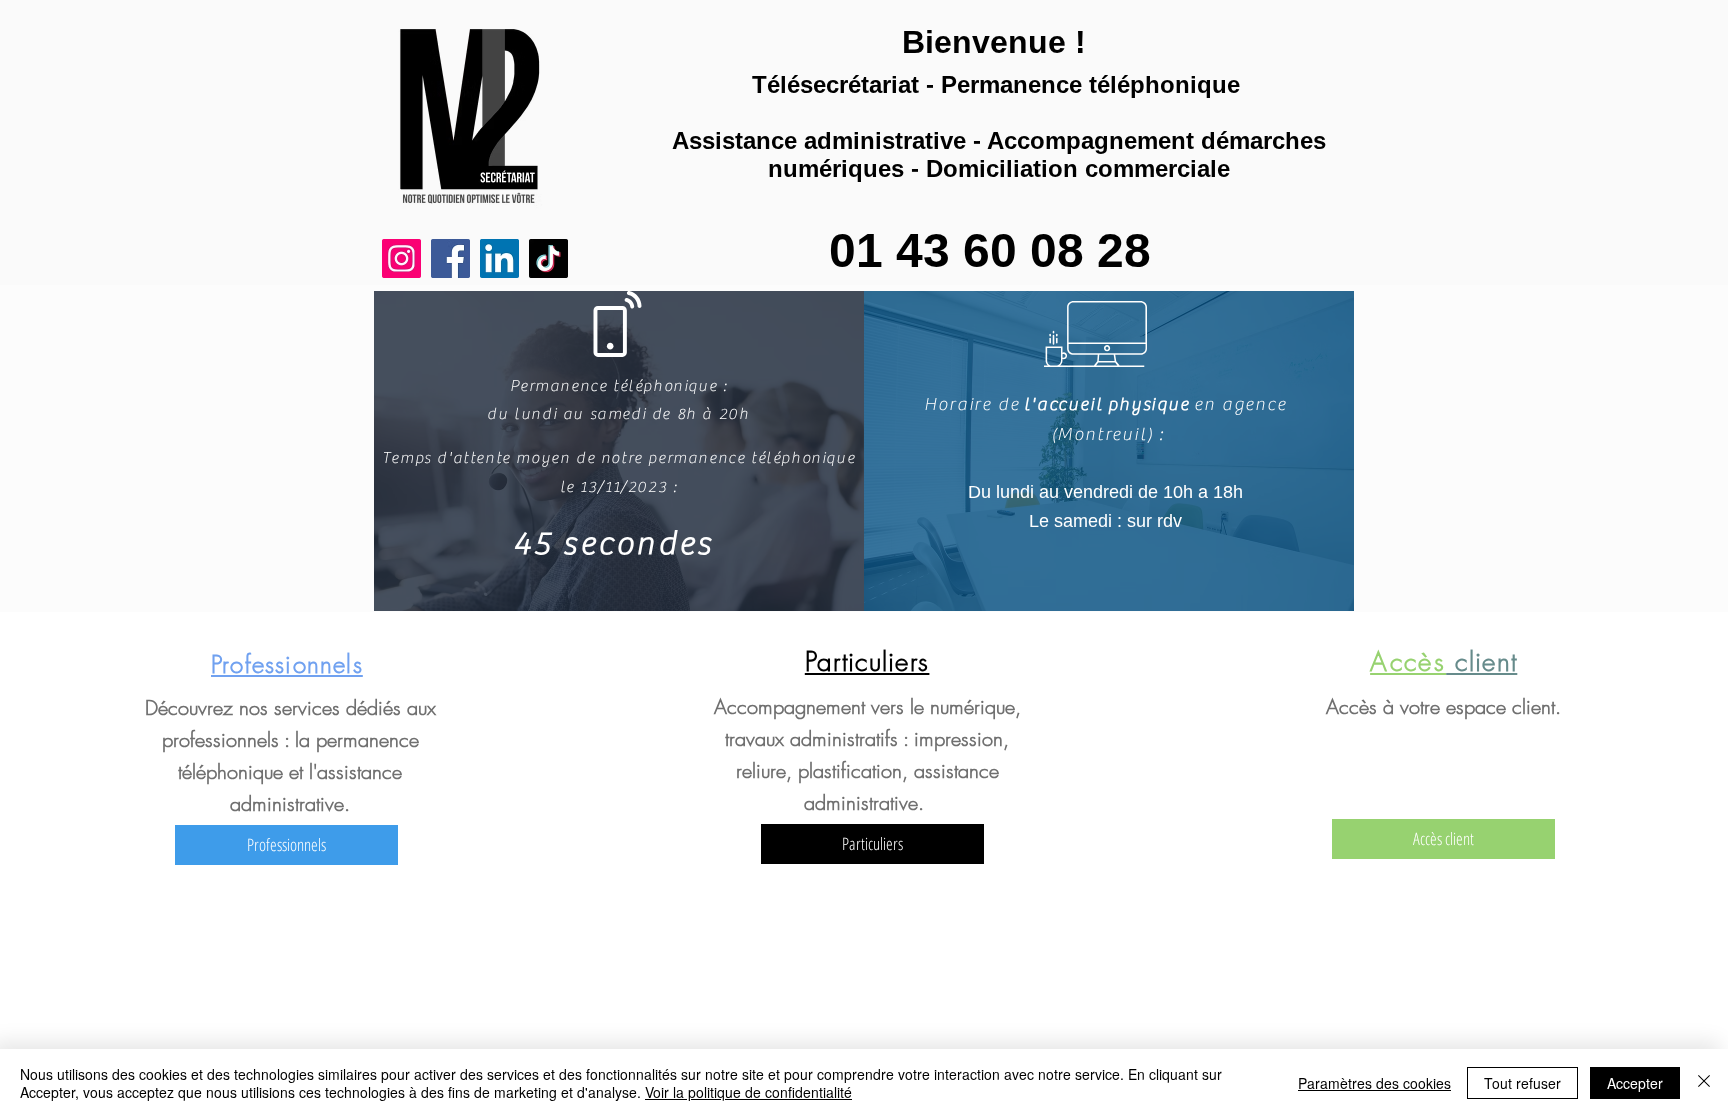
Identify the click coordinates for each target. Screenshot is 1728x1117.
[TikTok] (548, 258)
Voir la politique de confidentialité (748, 1092)
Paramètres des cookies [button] (1374, 1083)
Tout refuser (1522, 1083)
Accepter (1635, 1083)
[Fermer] (1704, 1083)
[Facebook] (450, 258)
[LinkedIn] (499, 258)
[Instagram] (401, 258)
